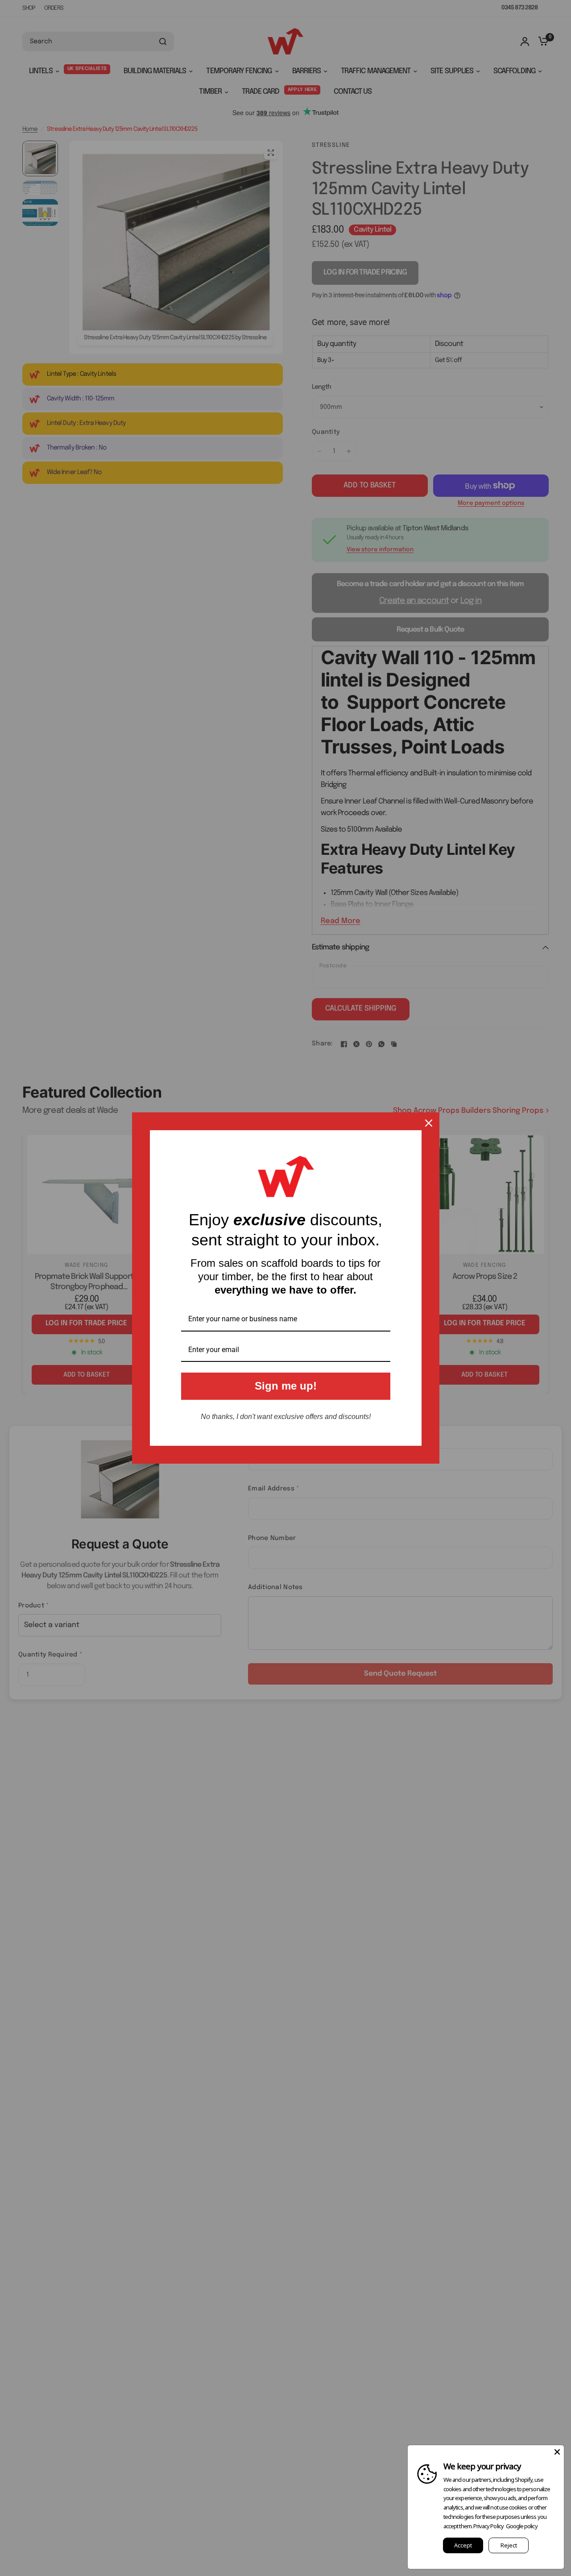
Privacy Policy (488, 2526)
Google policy (522, 2526)
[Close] (429, 1123)
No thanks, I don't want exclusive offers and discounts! (286, 1417)
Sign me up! (286, 1386)
